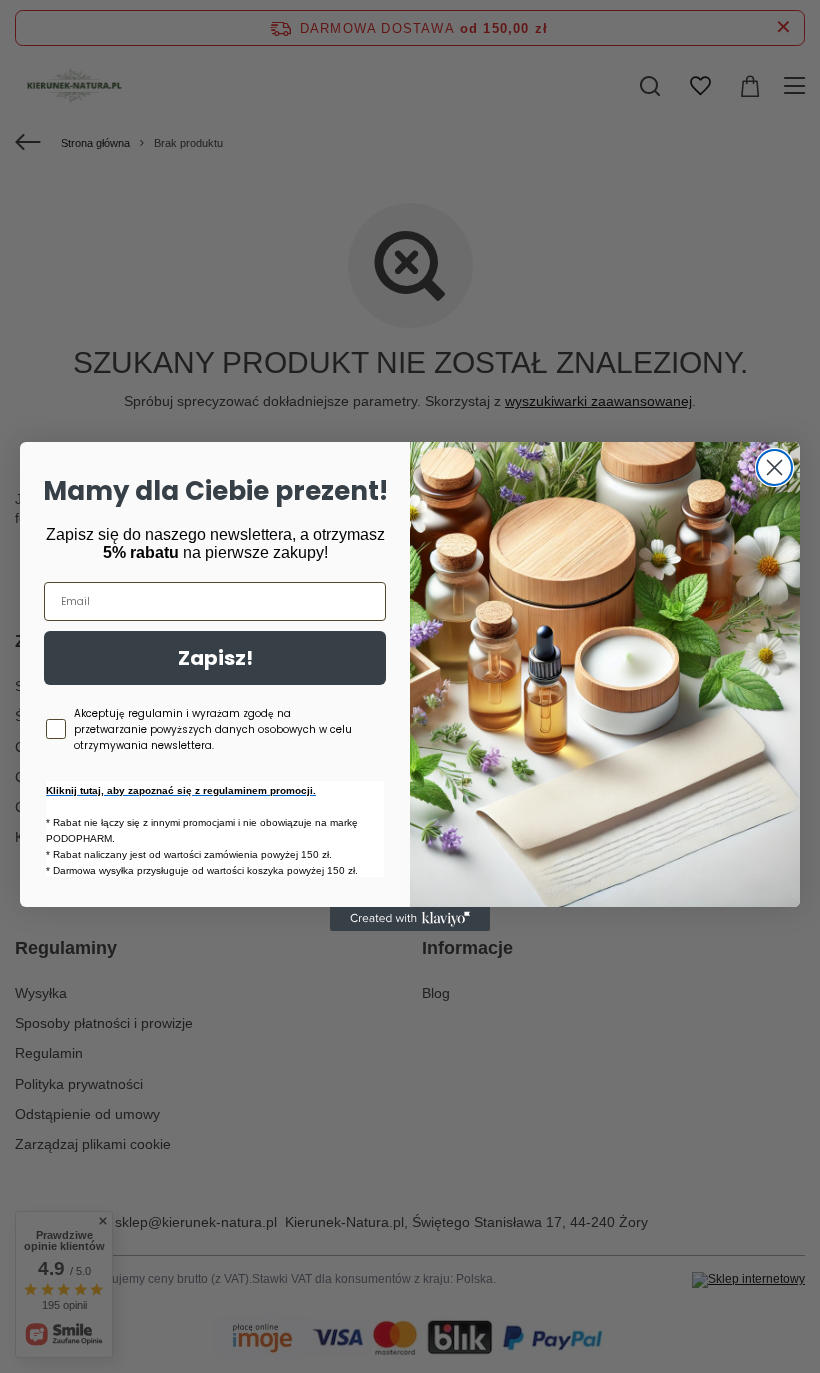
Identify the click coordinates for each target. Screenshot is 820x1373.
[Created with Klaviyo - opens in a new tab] (410, 919)
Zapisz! (215, 658)
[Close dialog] (774, 467)
